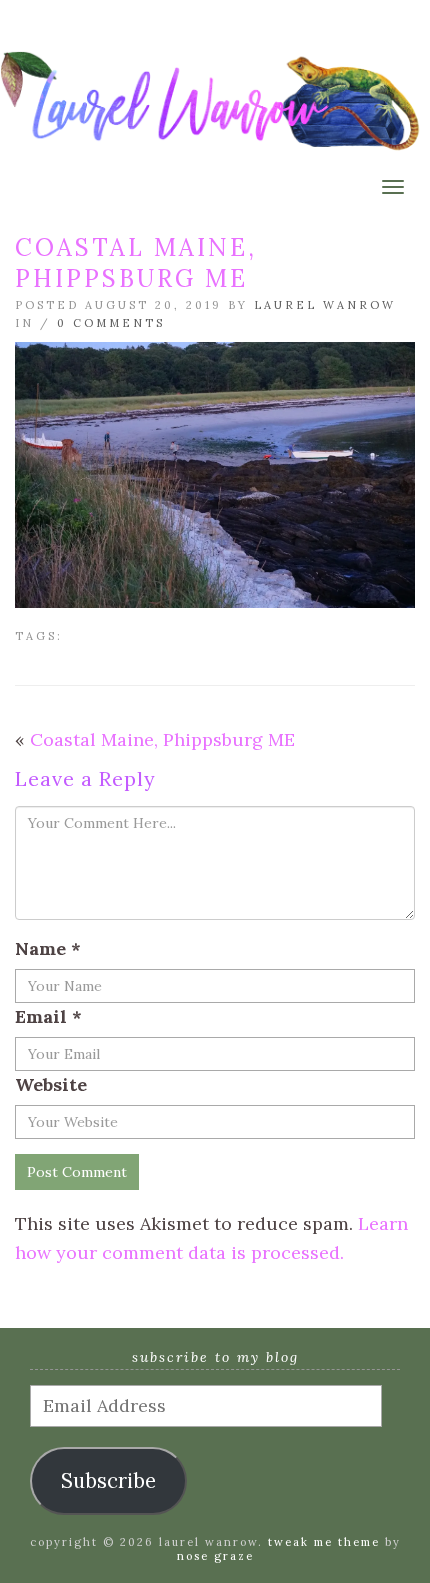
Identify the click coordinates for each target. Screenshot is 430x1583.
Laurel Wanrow (325, 305)
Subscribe (108, 1481)
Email (48, 1016)
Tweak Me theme (324, 1542)
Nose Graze (215, 1556)
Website (51, 1084)
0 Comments (111, 323)
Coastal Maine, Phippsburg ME (162, 739)
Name (48, 948)
